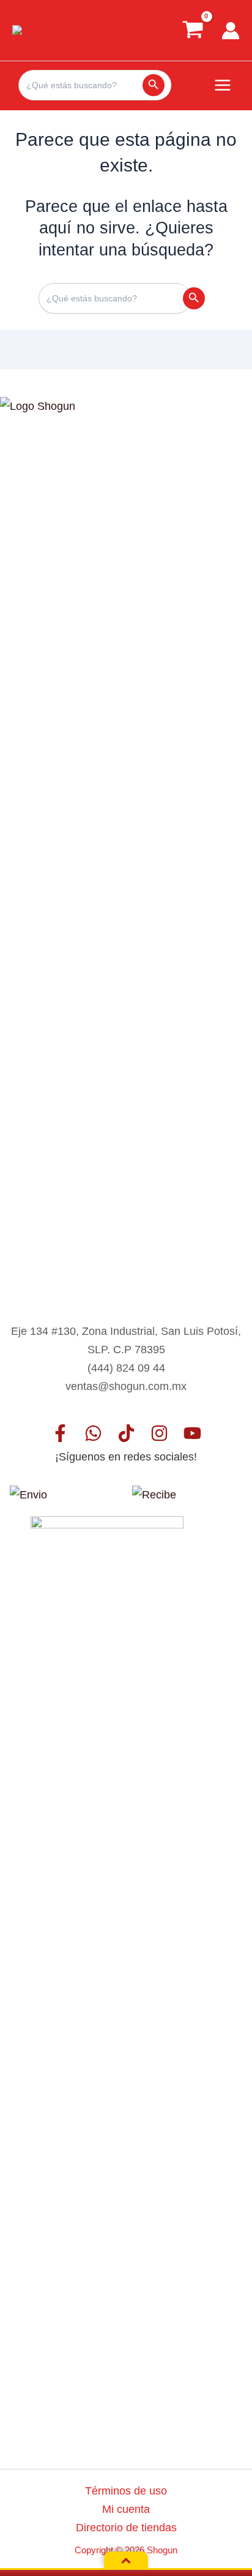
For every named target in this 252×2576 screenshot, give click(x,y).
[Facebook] (60, 1433)
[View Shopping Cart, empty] (193, 30)
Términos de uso (126, 2491)
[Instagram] (159, 1433)
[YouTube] (192, 1433)
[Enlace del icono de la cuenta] (231, 31)
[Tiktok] (126, 1433)
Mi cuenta (126, 2509)
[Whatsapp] (93, 1433)
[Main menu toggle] (223, 85)
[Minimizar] (126, 2561)
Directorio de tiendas (126, 2527)
